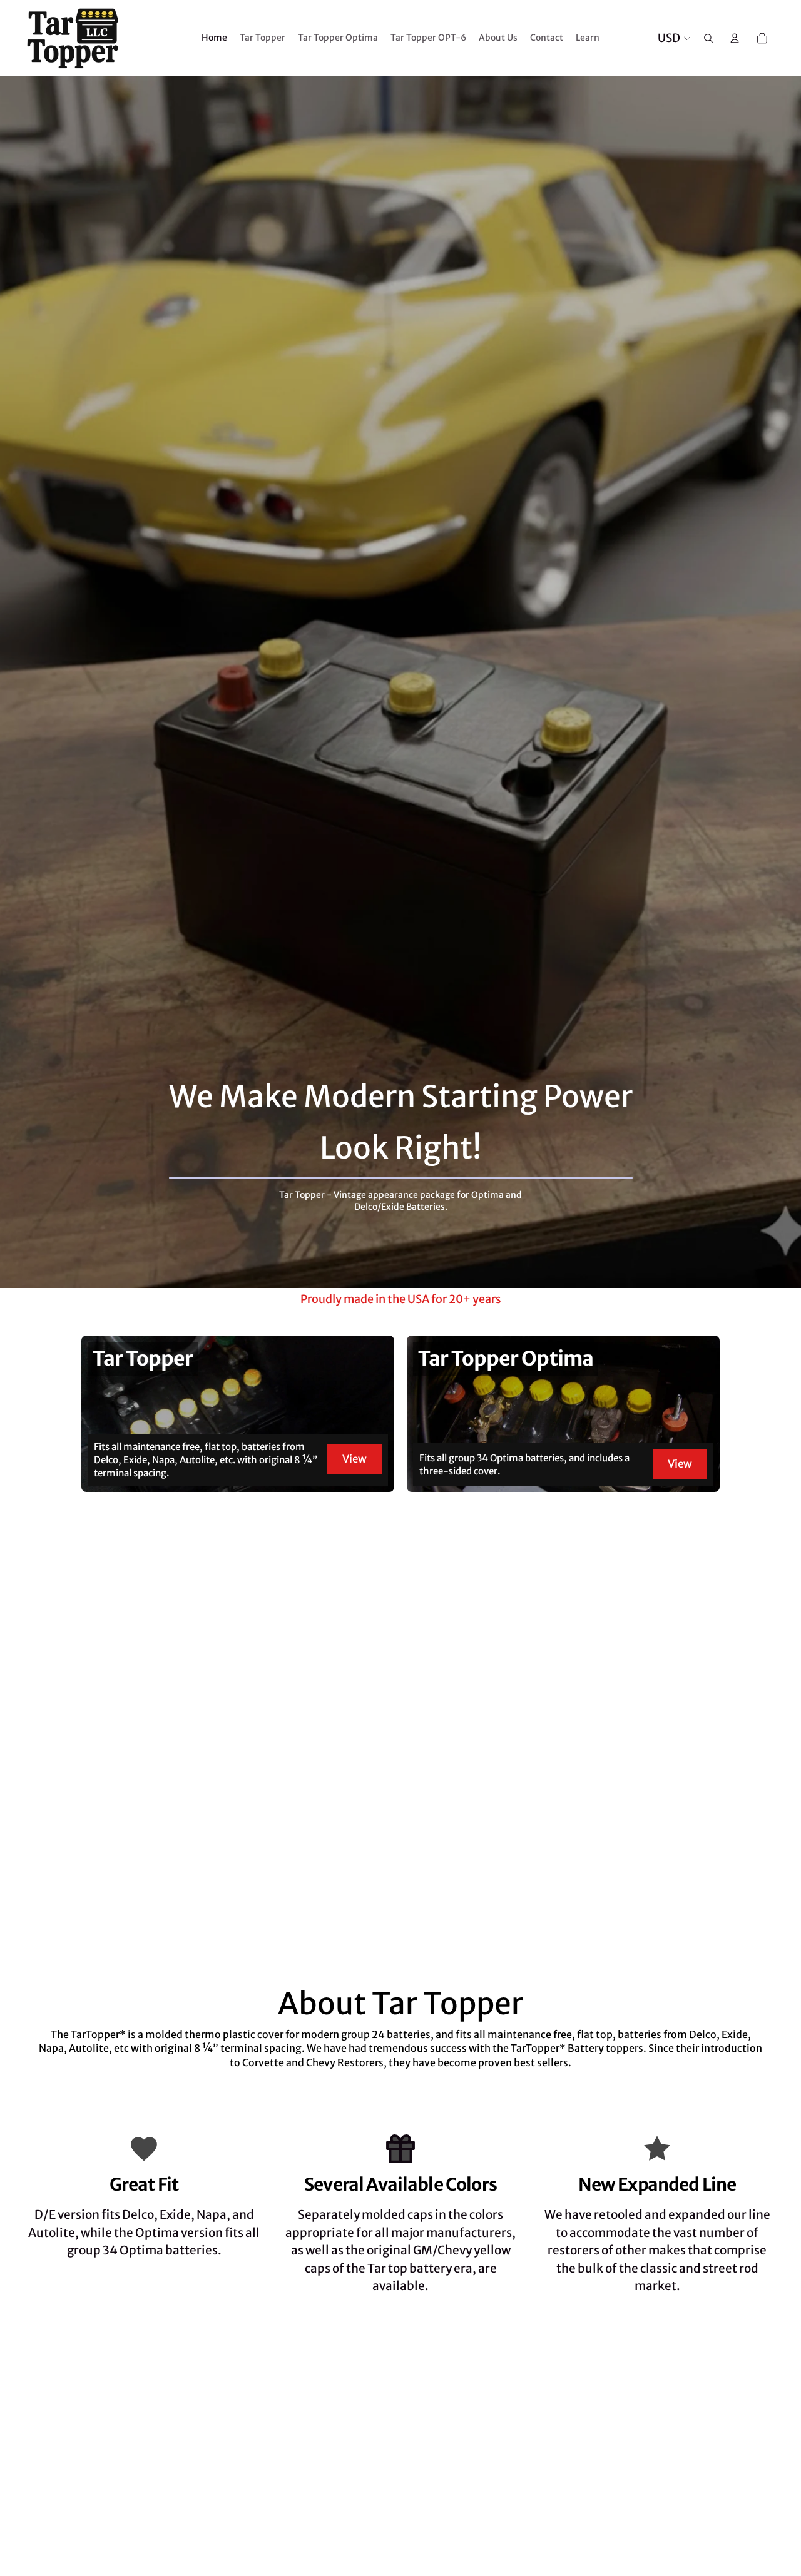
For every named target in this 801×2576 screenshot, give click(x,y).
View (355, 1459)
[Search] (708, 38)
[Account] (735, 38)
